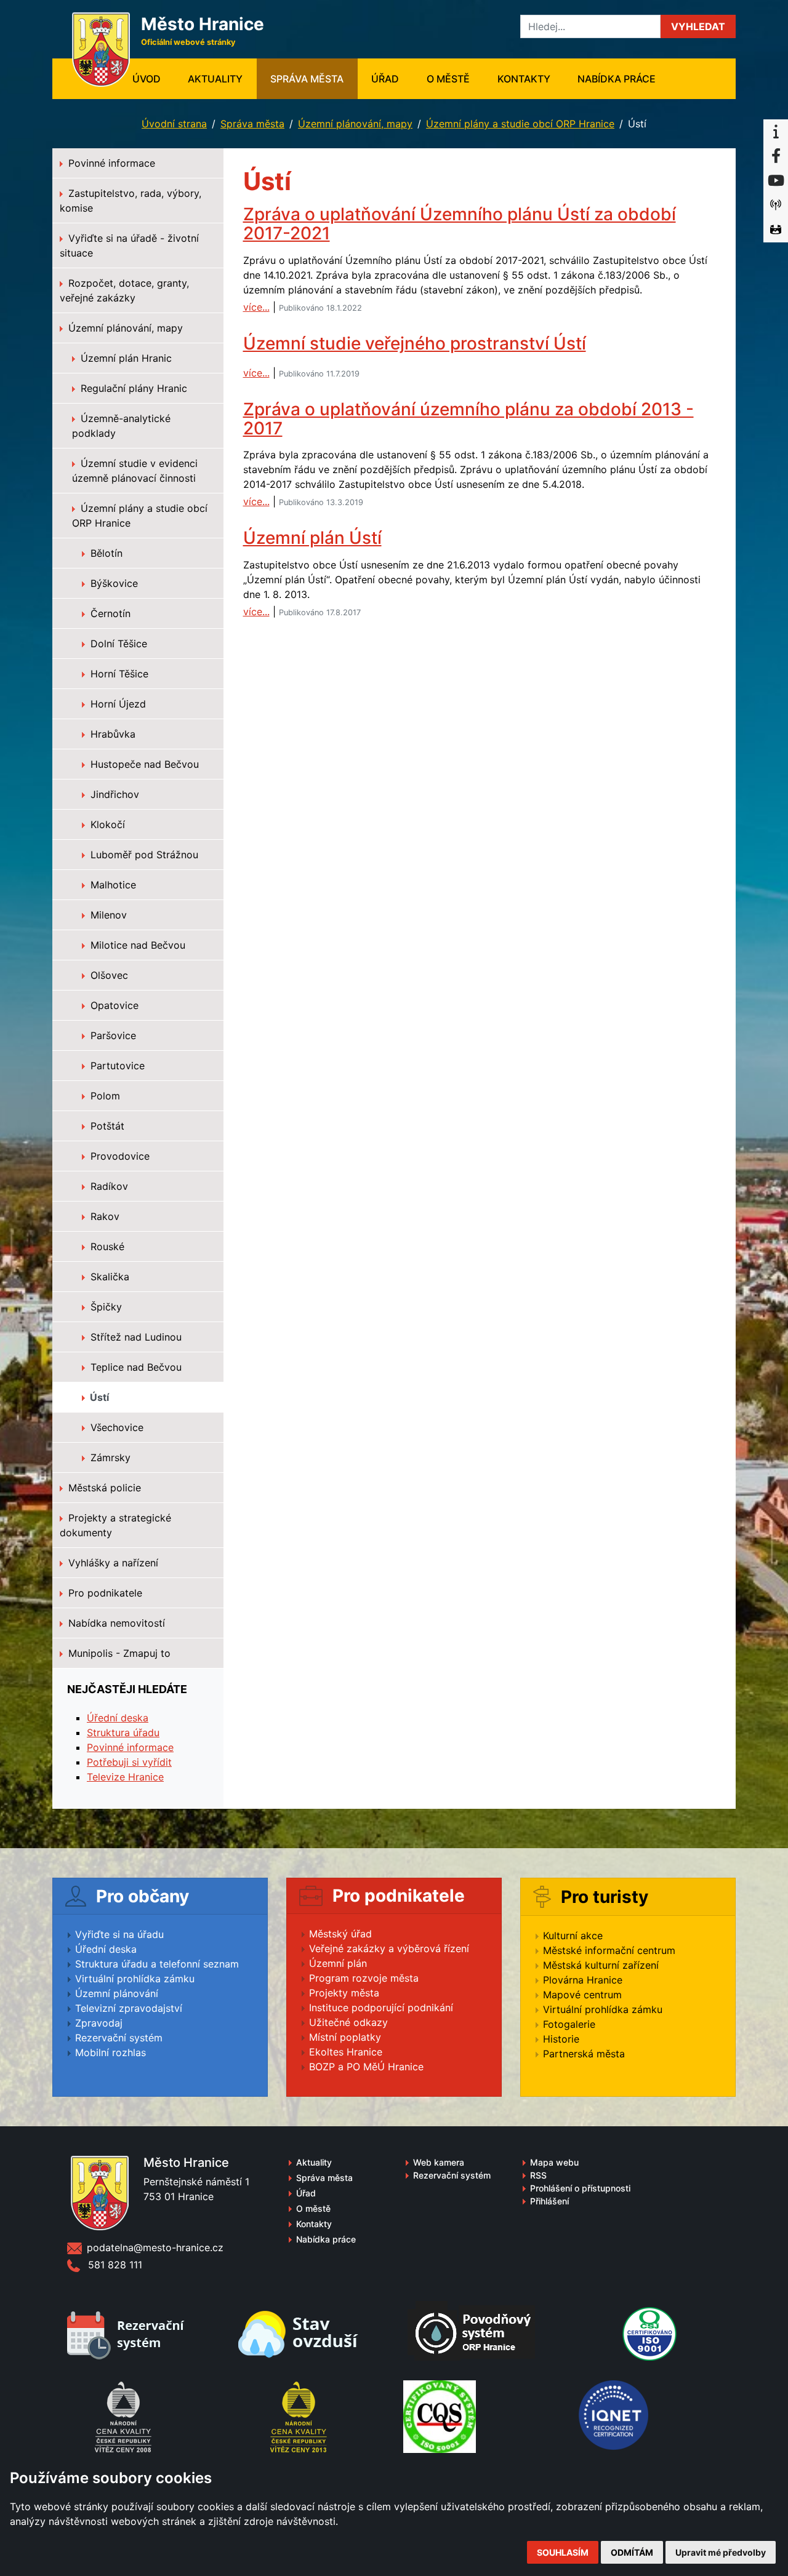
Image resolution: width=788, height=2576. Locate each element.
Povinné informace (110, 163)
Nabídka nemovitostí (115, 1623)
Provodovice (119, 1156)
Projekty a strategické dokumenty (115, 1525)
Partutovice (116, 1066)
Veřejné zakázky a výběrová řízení (389, 1948)
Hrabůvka (111, 734)
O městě (448, 79)
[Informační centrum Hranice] (776, 132)
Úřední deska (118, 1718)
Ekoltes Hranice (346, 2052)
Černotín (109, 613)
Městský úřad (340, 1934)
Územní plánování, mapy (355, 124)
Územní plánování (117, 1993)
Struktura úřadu (123, 1733)
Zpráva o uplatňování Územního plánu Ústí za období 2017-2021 (460, 224)
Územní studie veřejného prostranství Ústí (415, 343)
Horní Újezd (117, 704)
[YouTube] (776, 181)
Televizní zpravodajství (129, 2008)
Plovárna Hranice (583, 1980)
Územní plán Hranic (125, 358)
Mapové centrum (582, 1995)
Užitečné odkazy (348, 2022)
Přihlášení (549, 2201)
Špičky (105, 1307)
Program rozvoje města (364, 1978)
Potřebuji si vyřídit (129, 1762)
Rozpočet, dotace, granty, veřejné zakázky (124, 290)
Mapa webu (554, 2162)
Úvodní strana (174, 124)
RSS (538, 2175)
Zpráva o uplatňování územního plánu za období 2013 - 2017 (468, 419)
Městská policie (103, 1488)
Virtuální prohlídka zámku (135, 1979)
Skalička (108, 1277)
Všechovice (115, 1427)
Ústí (98, 1397)
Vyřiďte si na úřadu (119, 1934)
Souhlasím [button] (563, 2552)
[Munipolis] (776, 205)
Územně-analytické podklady (121, 426)
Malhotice (112, 885)
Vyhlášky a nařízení (112, 1563)
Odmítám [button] (632, 2552)
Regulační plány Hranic (132, 388)
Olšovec (108, 975)
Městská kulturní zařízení (601, 1965)
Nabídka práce (617, 79)
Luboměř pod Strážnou (143, 855)
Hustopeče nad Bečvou (143, 764)
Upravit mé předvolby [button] (721, 2552)
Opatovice (113, 1005)
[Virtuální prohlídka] (776, 230)
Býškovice (113, 583)
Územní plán (338, 1963)
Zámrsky (109, 1457)
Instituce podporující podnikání (381, 2008)
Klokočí (106, 824)
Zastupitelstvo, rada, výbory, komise (131, 201)
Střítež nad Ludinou (135, 1337)
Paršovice (112, 1035)
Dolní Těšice (117, 644)
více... (256, 307)
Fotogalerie (569, 2024)
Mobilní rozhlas (111, 2052)
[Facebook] (776, 156)
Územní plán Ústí (312, 538)
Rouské (106, 1246)
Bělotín (105, 553)
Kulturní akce (573, 1936)
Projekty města (344, 1993)
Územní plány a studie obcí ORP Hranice (520, 124)
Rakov (103, 1216)
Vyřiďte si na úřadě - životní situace (129, 245)
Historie (561, 2039)
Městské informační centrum (609, 1950)
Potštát (106, 1126)
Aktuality (215, 79)
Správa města (307, 79)
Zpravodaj (99, 2023)
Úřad (385, 79)
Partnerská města (584, 2054)
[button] (698, 26)
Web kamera (439, 2162)
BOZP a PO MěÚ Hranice (366, 2067)
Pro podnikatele (104, 1593)
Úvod (153, 78)
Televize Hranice (125, 1777)
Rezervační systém (119, 2038)
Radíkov (108, 1186)
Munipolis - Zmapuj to (118, 1653)
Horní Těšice (118, 674)
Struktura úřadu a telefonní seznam (157, 1964)
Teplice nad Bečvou (135, 1367)
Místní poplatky (345, 2037)
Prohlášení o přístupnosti (580, 2188)
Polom (104, 1096)
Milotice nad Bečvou (136, 945)
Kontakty (524, 79)
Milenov (107, 915)
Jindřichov (113, 794)
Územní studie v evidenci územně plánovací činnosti (135, 471)
